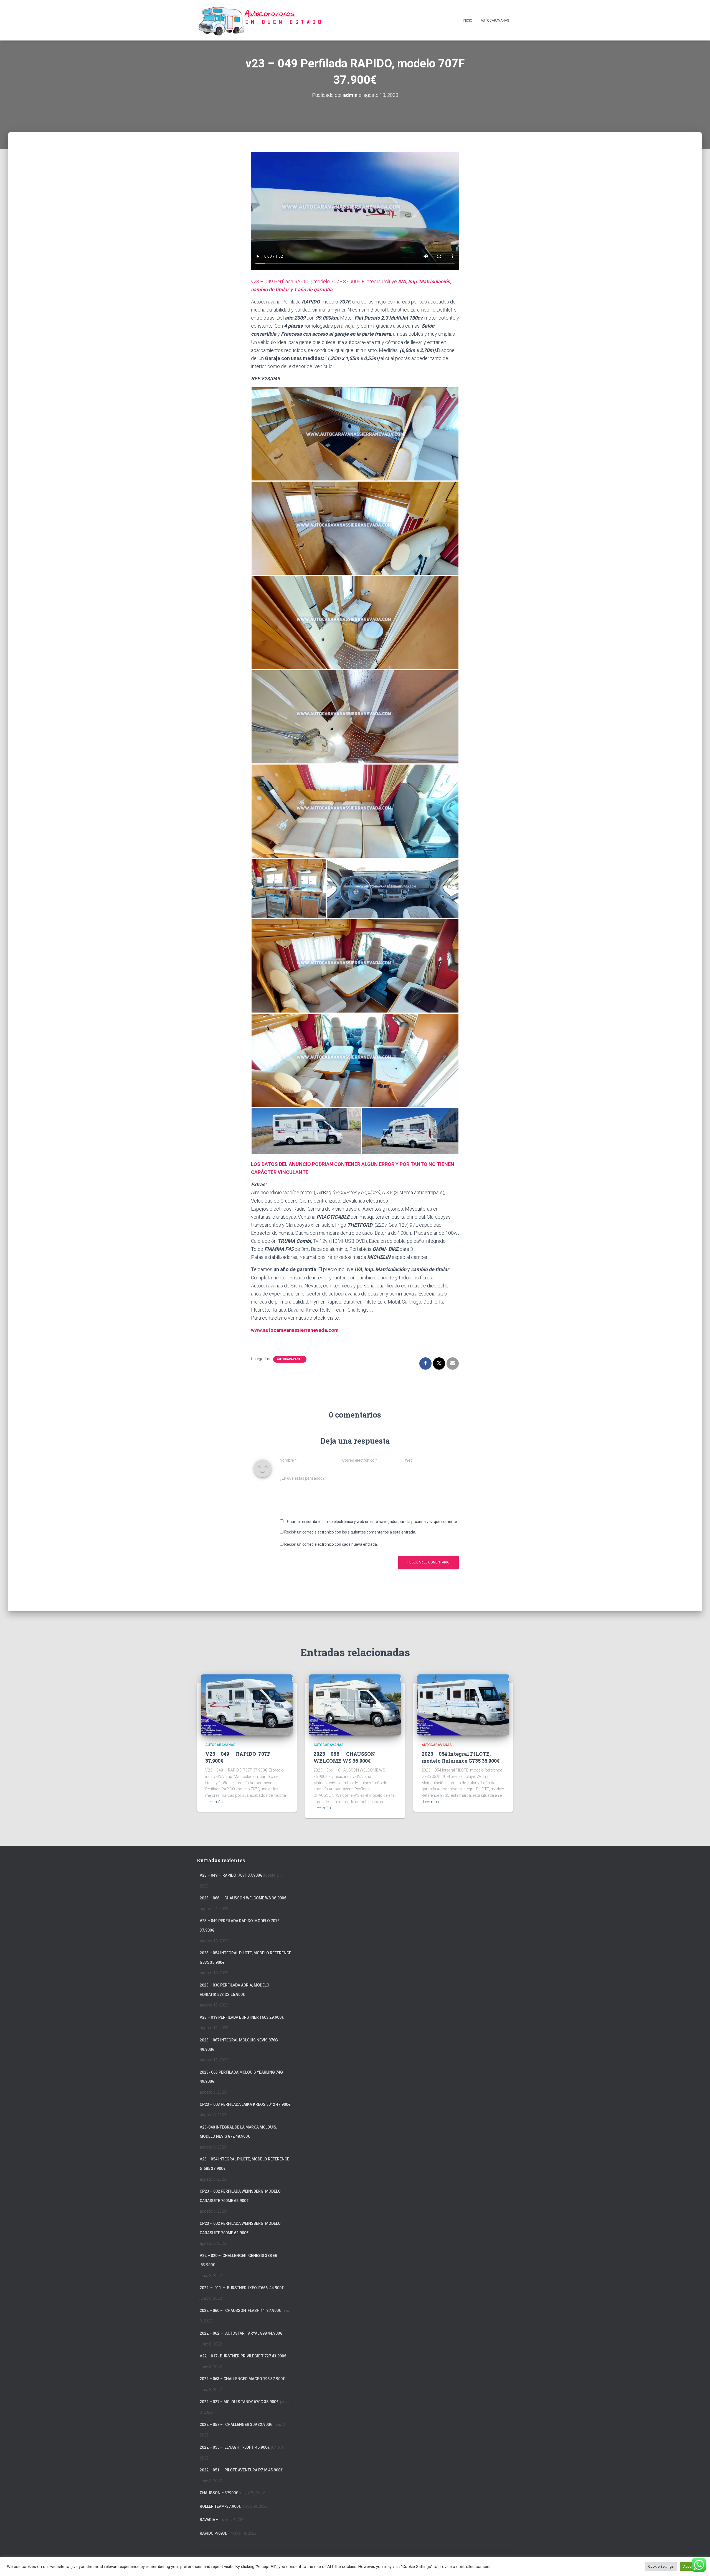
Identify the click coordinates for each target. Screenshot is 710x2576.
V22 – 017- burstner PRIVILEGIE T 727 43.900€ (243, 2356)
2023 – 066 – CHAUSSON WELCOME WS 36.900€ (344, 1757)
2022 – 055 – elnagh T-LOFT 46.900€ (235, 2447)
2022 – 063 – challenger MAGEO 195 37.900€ (242, 2379)
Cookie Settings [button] (661, 2566)
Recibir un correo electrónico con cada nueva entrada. (331, 1544)
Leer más (215, 1802)
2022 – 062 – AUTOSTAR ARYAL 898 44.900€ (241, 2333)
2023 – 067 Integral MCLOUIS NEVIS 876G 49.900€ (239, 2045)
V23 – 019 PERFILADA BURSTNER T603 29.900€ (242, 2017)
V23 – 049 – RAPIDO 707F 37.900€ (231, 1875)
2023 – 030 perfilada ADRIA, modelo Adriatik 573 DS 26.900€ (234, 1990)
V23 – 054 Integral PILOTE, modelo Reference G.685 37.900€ (244, 2164)
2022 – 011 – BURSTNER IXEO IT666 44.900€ (242, 2288)
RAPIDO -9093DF (215, 2533)
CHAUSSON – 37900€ (219, 2493)
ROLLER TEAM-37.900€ (220, 2506)
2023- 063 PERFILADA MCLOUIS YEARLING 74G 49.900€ (241, 2077)
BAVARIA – (209, 2520)
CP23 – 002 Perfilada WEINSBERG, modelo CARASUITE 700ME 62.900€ (240, 2196)
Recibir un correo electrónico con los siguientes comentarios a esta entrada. (350, 1532)
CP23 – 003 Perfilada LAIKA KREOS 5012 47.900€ (245, 2104)
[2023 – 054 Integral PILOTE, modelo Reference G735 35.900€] (463, 1704)
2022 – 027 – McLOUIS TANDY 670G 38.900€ (239, 2402)
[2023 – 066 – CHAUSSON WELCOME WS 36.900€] (355, 1704)
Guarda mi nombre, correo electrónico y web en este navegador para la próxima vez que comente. (372, 1522)
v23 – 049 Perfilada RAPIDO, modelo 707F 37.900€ (240, 1925)
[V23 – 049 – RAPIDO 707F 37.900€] (247, 1704)
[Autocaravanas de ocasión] (259, 20)
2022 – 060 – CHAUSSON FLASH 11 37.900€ (240, 2311)
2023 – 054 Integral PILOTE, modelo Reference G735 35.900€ (461, 1757)
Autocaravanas (495, 21)
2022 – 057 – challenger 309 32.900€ (236, 2425)
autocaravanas (290, 1359)
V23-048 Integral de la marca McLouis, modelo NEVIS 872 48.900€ (238, 2132)
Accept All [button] (691, 2566)
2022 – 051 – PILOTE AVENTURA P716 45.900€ (241, 2470)
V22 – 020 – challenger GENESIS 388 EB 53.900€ (239, 2260)
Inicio (468, 21)
